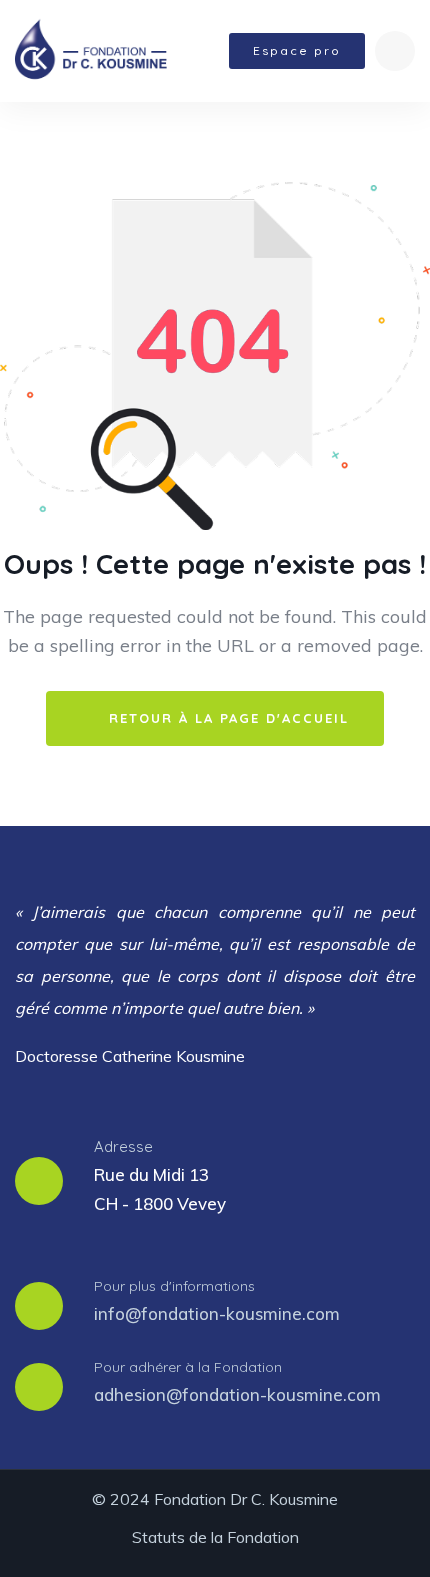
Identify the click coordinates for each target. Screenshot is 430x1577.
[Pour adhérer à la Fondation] (39, 1387)
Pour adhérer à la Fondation (188, 1367)
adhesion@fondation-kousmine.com (237, 1394)
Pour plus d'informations (174, 1286)
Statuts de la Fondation (215, 1537)
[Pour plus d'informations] (39, 1306)
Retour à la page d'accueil (226, 718)
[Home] (90, 50)
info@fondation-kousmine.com (217, 1313)
